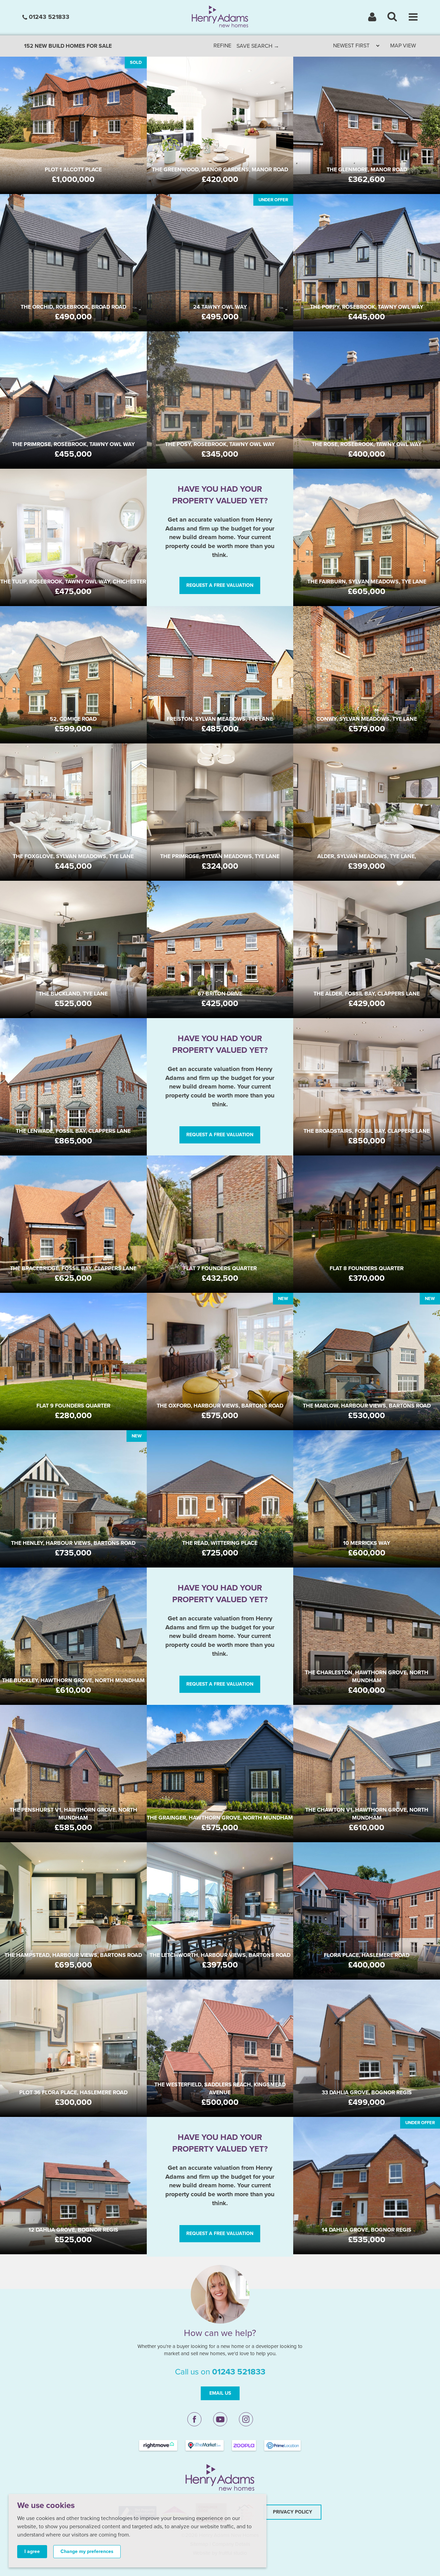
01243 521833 (48, 17)
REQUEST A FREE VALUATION (220, 585)
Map (403, 46)
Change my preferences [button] (87, 2551)
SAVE (258, 46)
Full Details (73, 141)
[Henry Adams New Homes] (220, 16)
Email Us (220, 2393)
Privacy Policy (293, 2512)
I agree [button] (32, 2551)
